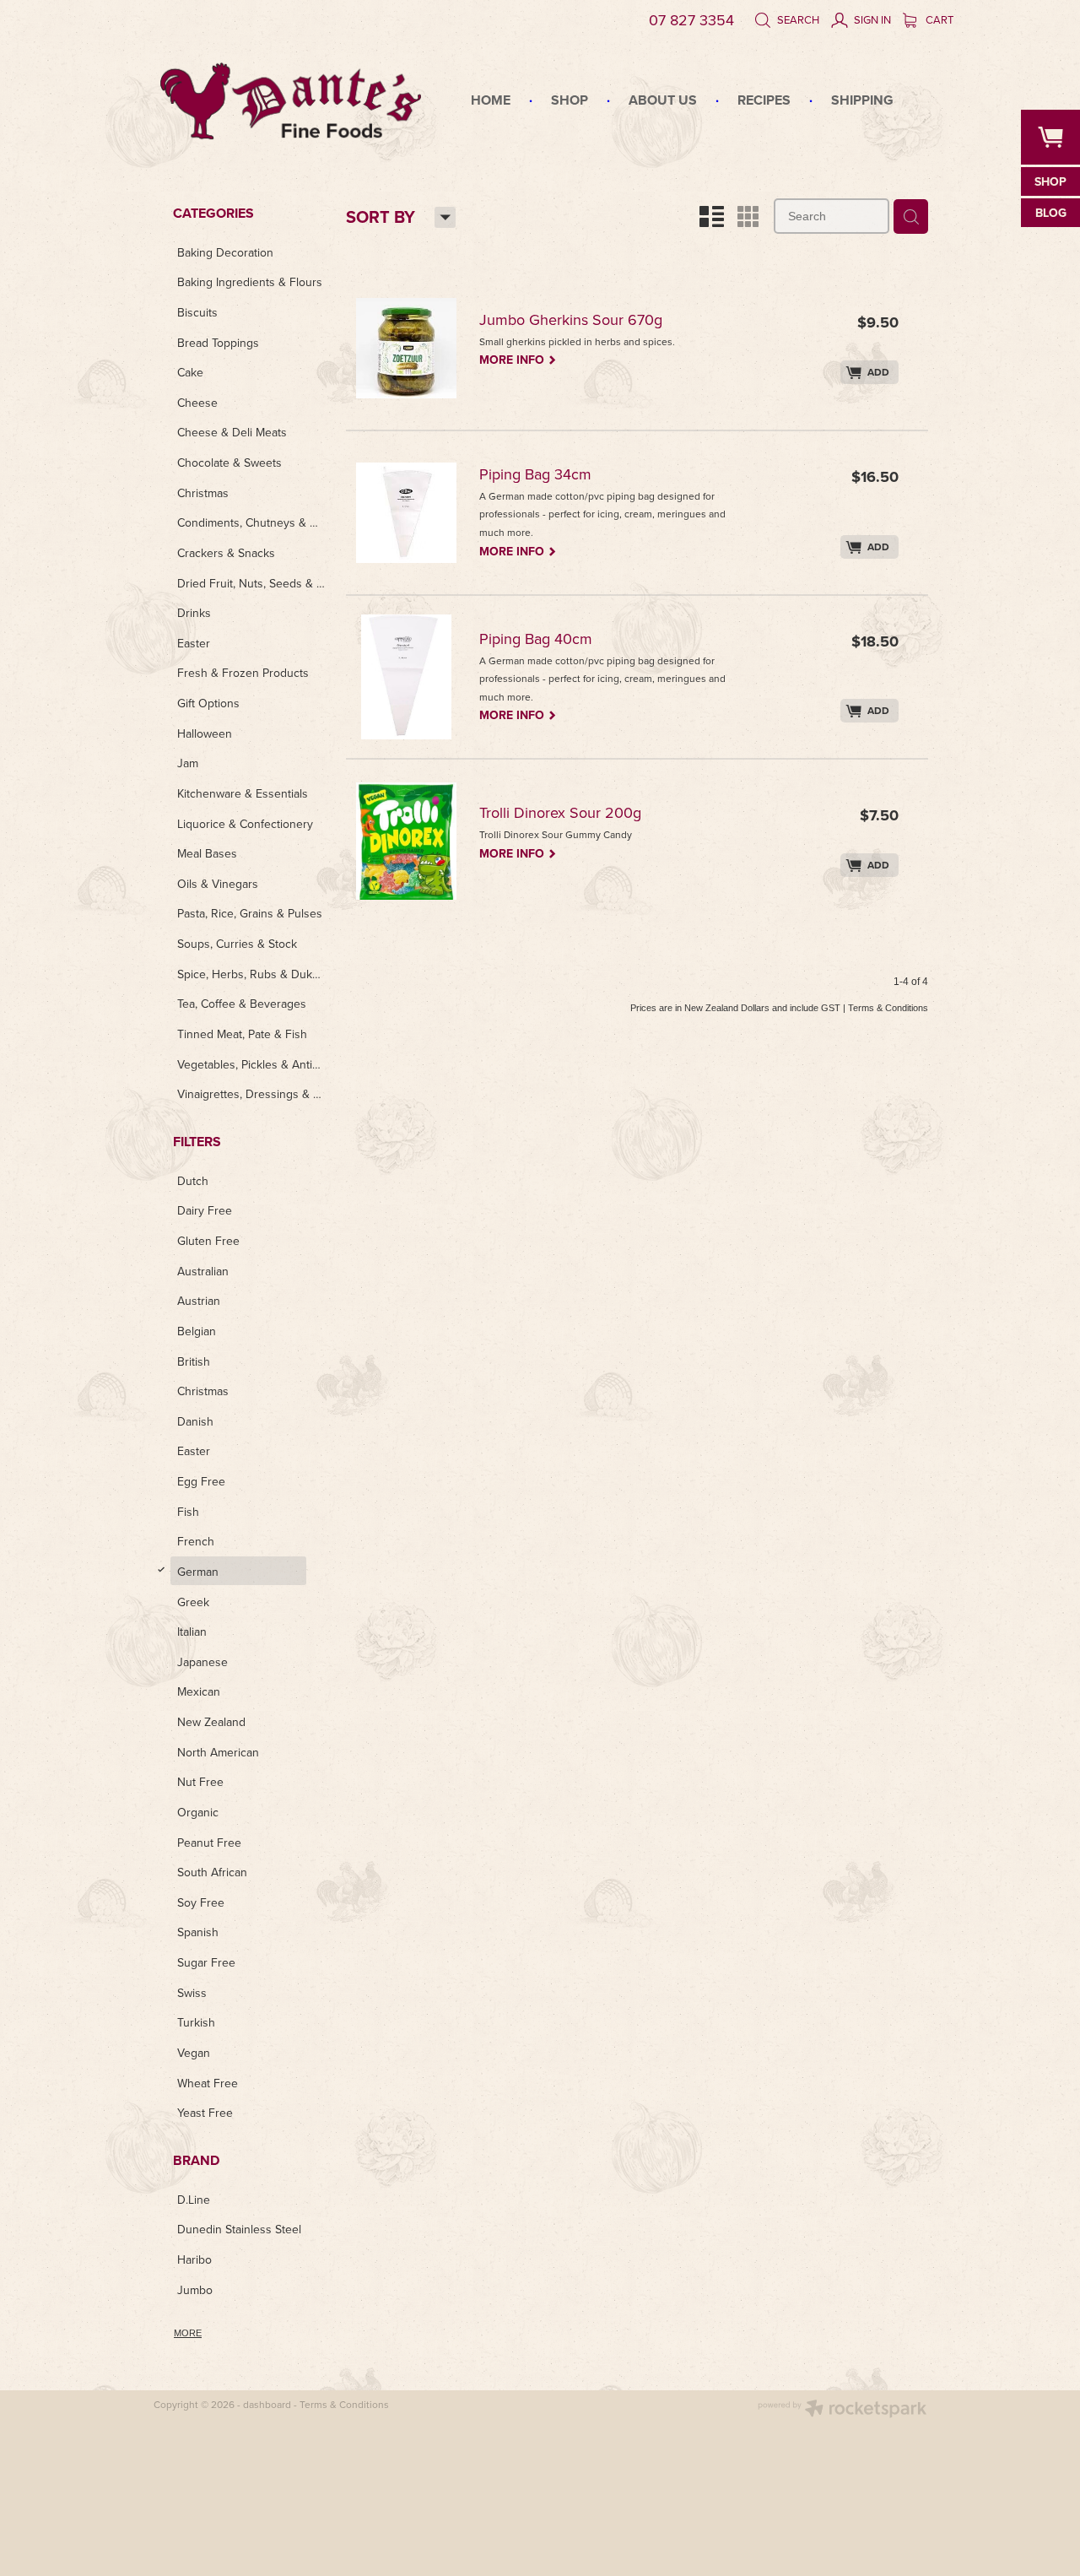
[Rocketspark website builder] (842, 2410)
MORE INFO (518, 359)
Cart (938, 19)
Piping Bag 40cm (536, 640)
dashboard (267, 2404)
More (188, 2333)
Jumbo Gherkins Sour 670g (571, 321)
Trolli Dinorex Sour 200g (560, 814)
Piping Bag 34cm (535, 476)
